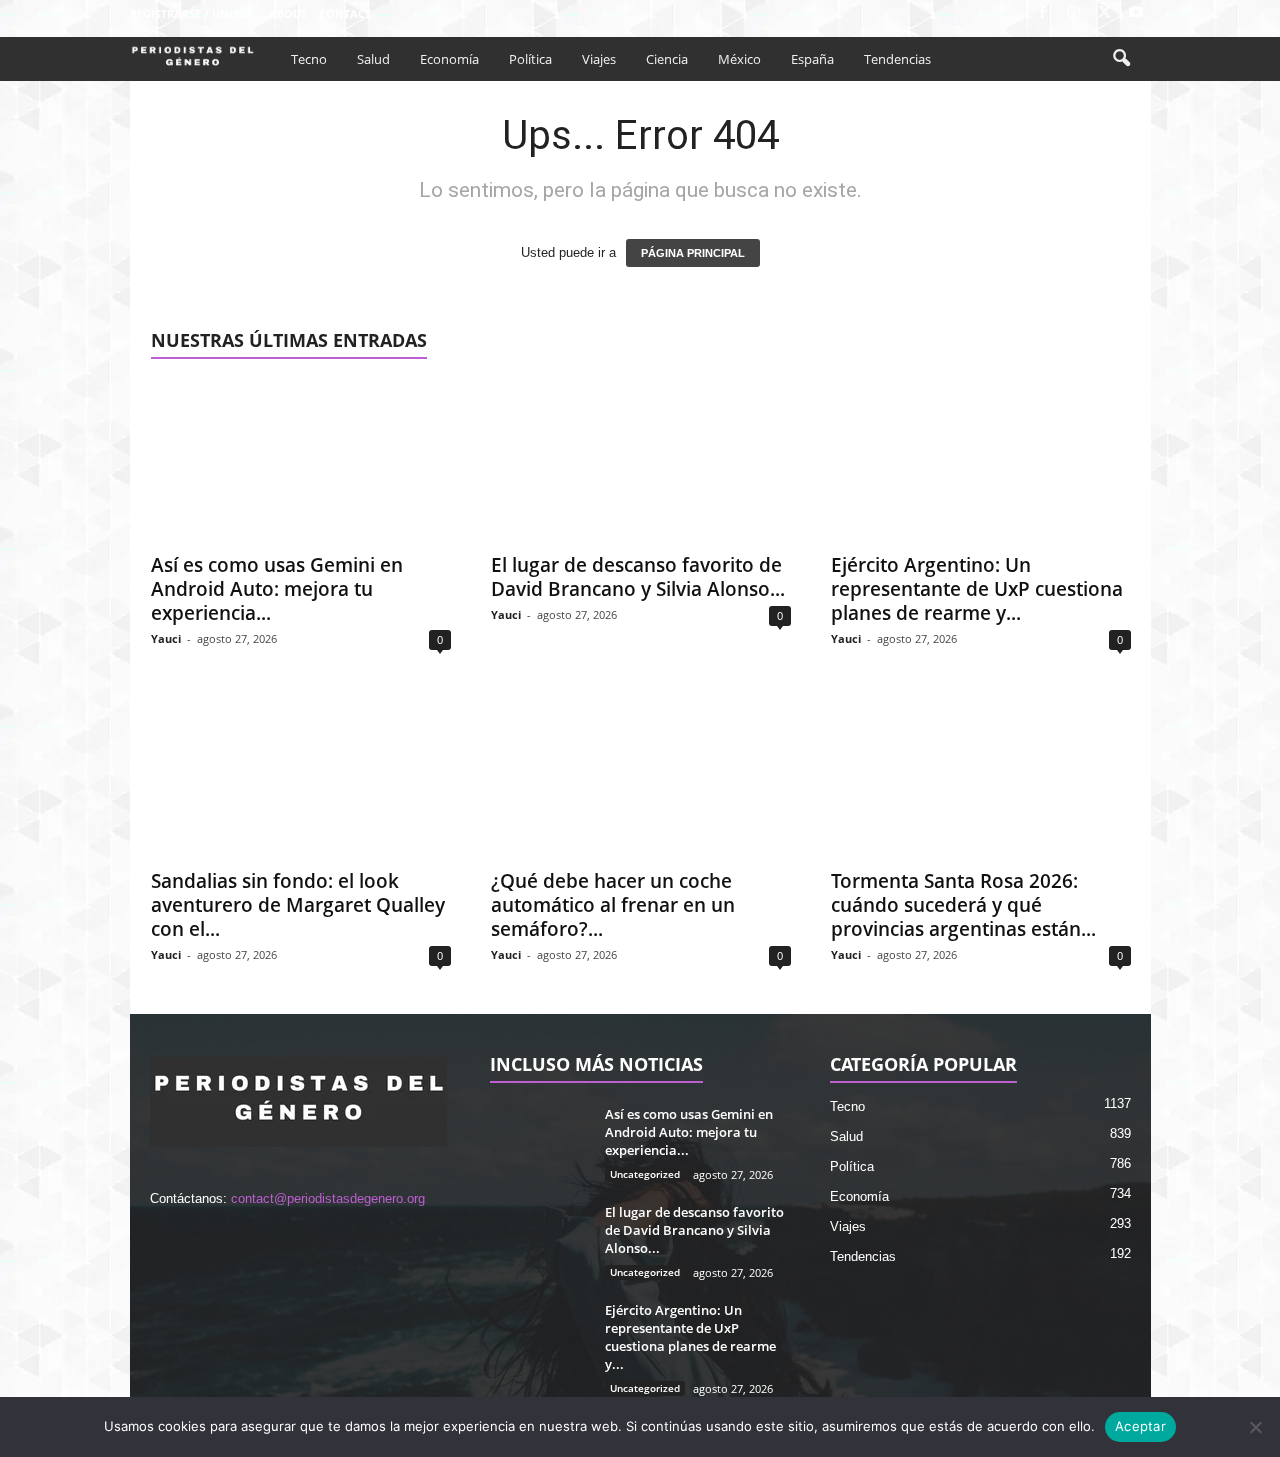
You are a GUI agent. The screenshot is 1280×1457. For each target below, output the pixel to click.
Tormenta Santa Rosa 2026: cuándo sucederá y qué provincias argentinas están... (963, 905)
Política (530, 59)
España (812, 59)
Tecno (309, 59)
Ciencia (667, 59)
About (288, 13)
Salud (373, 59)
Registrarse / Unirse (191, 13)
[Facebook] (1043, 13)
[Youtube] (1136, 13)
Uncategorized (645, 1174)
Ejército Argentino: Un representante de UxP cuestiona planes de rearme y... (977, 589)
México (739, 59)
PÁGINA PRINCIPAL (693, 253)
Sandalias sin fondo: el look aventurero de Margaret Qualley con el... (298, 905)
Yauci (166, 638)
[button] (1121, 59)
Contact (345, 13)
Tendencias (897, 59)
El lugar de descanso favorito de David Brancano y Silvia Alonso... (638, 577)
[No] (1255, 1427)
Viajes (599, 59)
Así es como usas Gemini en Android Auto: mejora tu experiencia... (277, 589)
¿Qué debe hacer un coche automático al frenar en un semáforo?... (613, 905)
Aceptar (1140, 1426)
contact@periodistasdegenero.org (328, 1198)
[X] (1105, 13)
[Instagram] (1074, 13)
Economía (449, 59)
